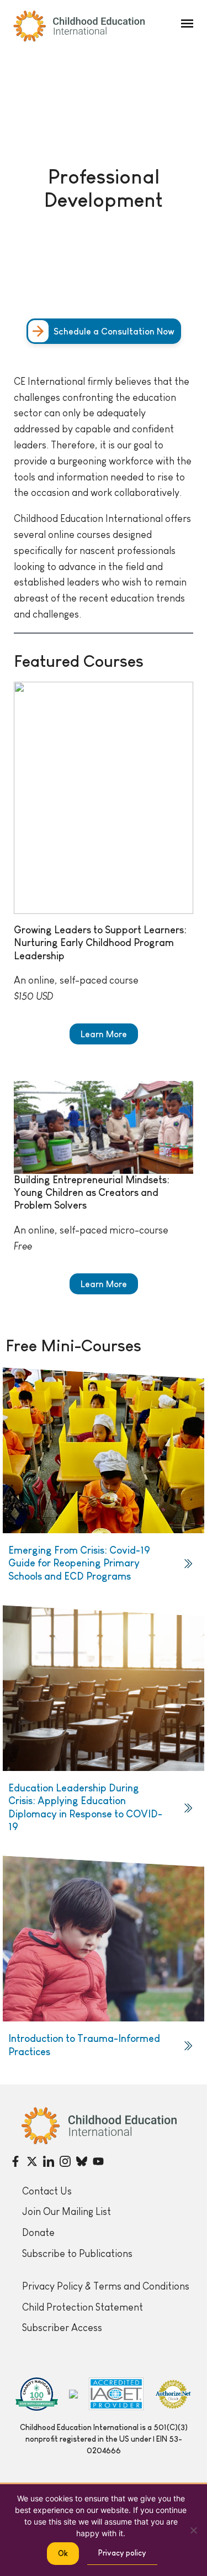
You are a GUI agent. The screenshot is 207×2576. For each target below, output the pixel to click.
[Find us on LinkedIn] (49, 2161)
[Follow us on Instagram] (65, 2161)
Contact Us (47, 2191)
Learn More (104, 1034)
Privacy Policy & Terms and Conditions (106, 2286)
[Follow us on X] (32, 2161)
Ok (63, 2553)
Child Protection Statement (83, 2307)
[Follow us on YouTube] (98, 2161)
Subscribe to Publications (77, 2254)
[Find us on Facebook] (15, 2161)
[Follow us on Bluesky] (82, 2161)
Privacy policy (122, 2553)
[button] (187, 23)
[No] (193, 2530)
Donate (38, 2233)
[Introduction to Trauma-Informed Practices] (104, 1963)
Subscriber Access (62, 2328)
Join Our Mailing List (67, 2212)
